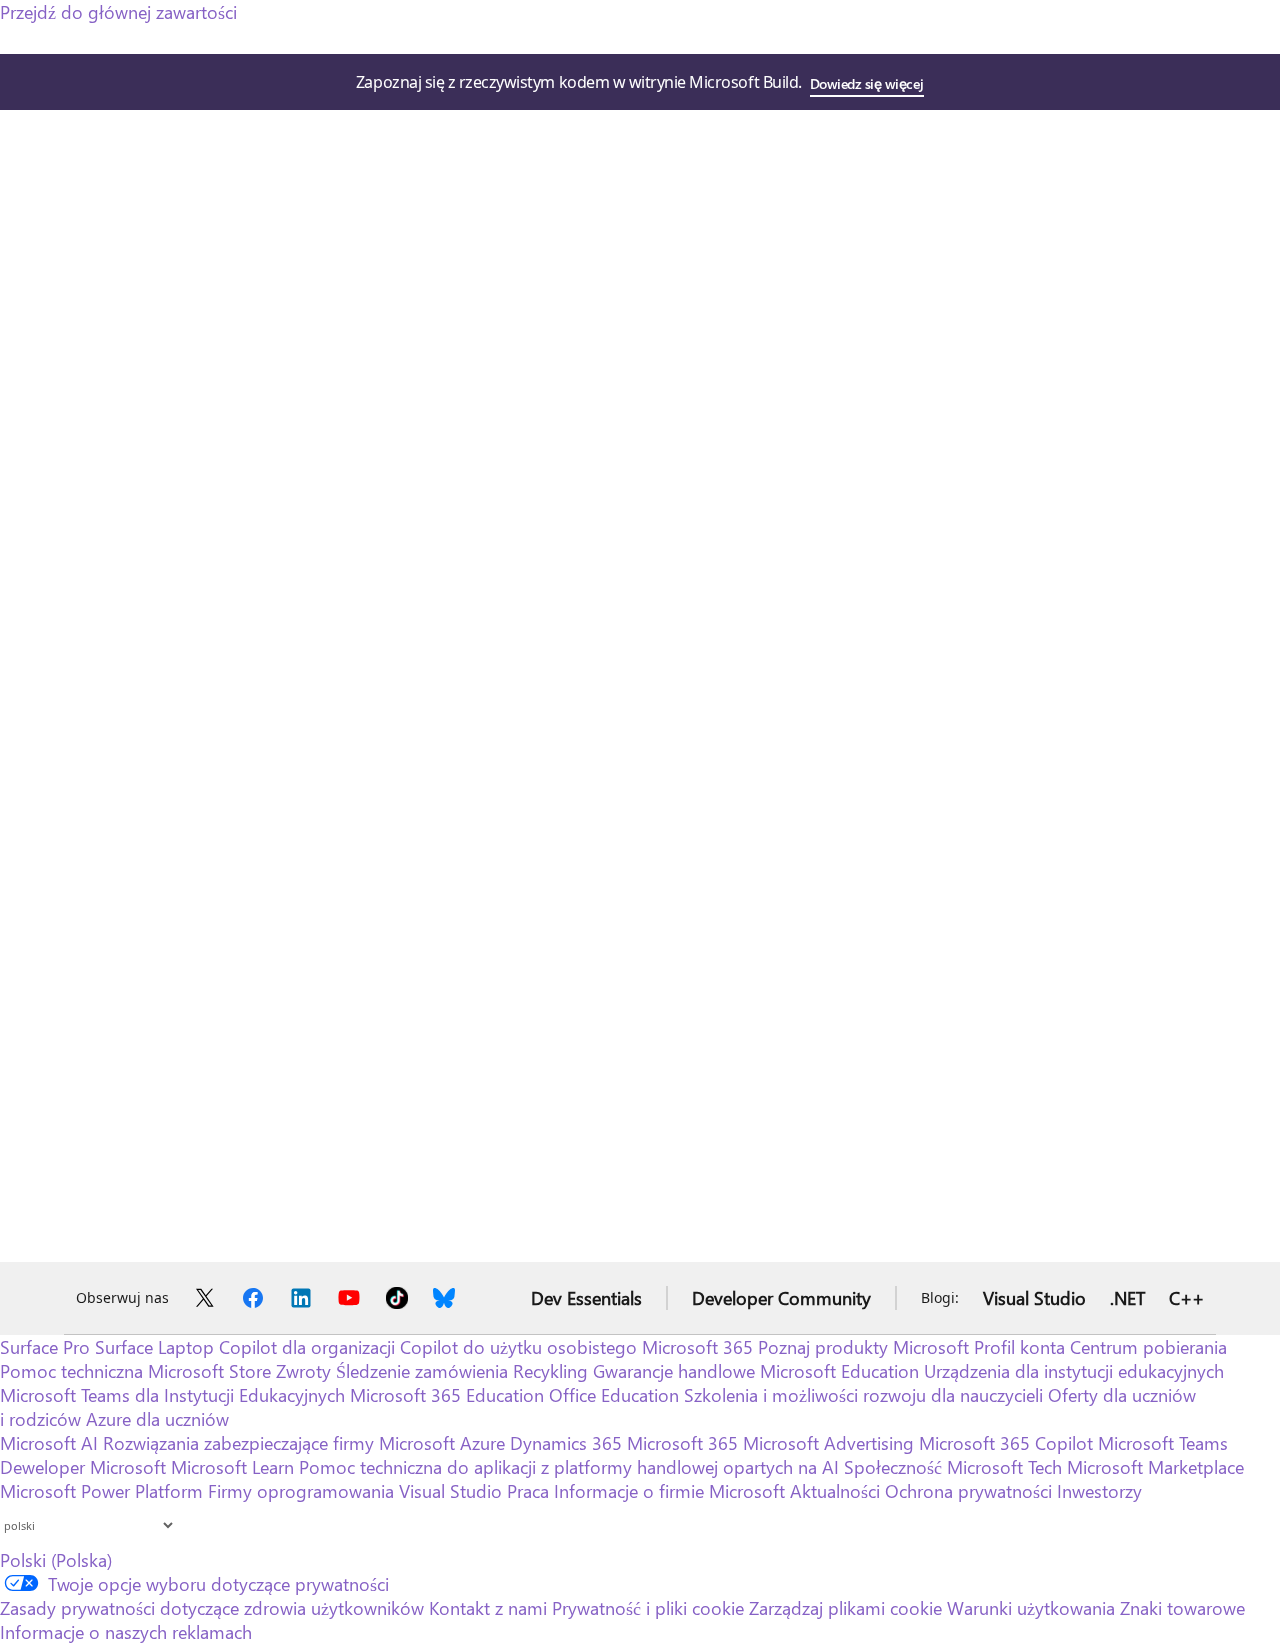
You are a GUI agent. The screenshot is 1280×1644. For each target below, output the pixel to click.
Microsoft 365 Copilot (1006, 1443)
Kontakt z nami (488, 1608)
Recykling (553, 1371)
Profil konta (1019, 1347)
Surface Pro (45, 1347)
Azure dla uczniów (157, 1419)
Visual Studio (1034, 1298)
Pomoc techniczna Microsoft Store (135, 1371)
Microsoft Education (839, 1371)
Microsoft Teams (1163, 1443)
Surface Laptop (154, 1347)
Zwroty (303, 1371)
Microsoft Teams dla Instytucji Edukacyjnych (172, 1395)
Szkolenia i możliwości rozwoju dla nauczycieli (863, 1395)
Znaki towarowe (1182, 1608)
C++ (1186, 1298)
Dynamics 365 (566, 1443)
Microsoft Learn (232, 1467)
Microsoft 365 (697, 1347)
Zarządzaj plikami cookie (845, 1608)
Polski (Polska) (56, 1560)
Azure (482, 1443)
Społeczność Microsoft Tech (953, 1467)
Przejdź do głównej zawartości (118, 12)
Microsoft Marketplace (1155, 1467)
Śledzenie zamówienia (422, 1371)
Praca (528, 1491)
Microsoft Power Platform (101, 1491)
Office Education (614, 1395)
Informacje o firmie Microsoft (669, 1491)
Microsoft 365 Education (447, 1395)
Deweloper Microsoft (83, 1467)
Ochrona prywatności (968, 1491)
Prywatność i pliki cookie (648, 1608)
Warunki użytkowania (1031, 1608)
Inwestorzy (1099, 1491)
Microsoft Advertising (828, 1443)
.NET (1127, 1298)
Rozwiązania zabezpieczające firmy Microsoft (279, 1443)
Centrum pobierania (1148, 1347)
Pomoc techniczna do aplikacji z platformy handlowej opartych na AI (569, 1467)
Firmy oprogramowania (301, 1491)
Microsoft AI (49, 1443)
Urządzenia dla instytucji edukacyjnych (1074, 1371)
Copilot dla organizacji (307, 1347)
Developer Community (781, 1298)
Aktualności (835, 1491)
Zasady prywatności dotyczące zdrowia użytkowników (212, 1608)
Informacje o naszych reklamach (126, 1632)
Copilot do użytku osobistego (518, 1347)
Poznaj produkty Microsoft (863, 1347)
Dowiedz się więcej (866, 83)
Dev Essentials (586, 1298)
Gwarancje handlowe (674, 1371)
